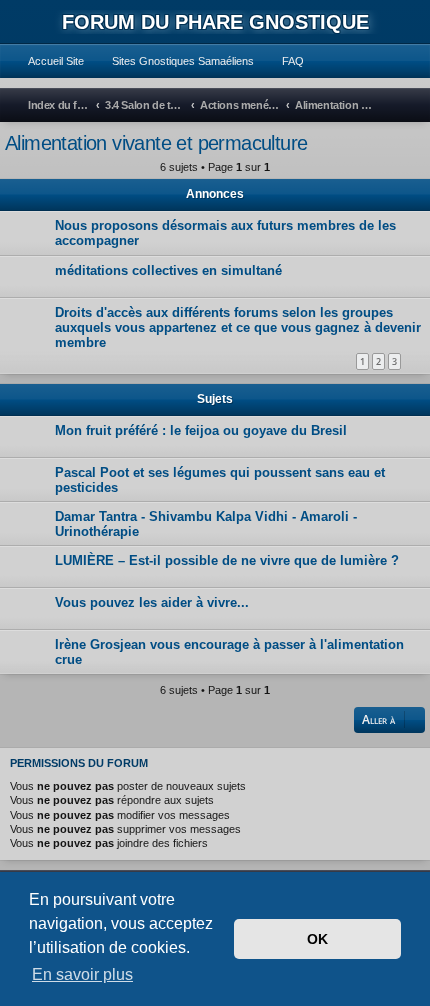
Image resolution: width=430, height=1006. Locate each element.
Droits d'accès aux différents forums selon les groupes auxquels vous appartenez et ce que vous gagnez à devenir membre (238, 327)
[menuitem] (47, 61)
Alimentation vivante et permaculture (156, 143)
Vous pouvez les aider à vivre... (152, 602)
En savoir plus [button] (82, 974)
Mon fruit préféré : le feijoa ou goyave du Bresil (201, 430)
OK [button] (317, 939)
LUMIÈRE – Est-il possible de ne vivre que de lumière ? (227, 560)
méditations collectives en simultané (168, 270)
